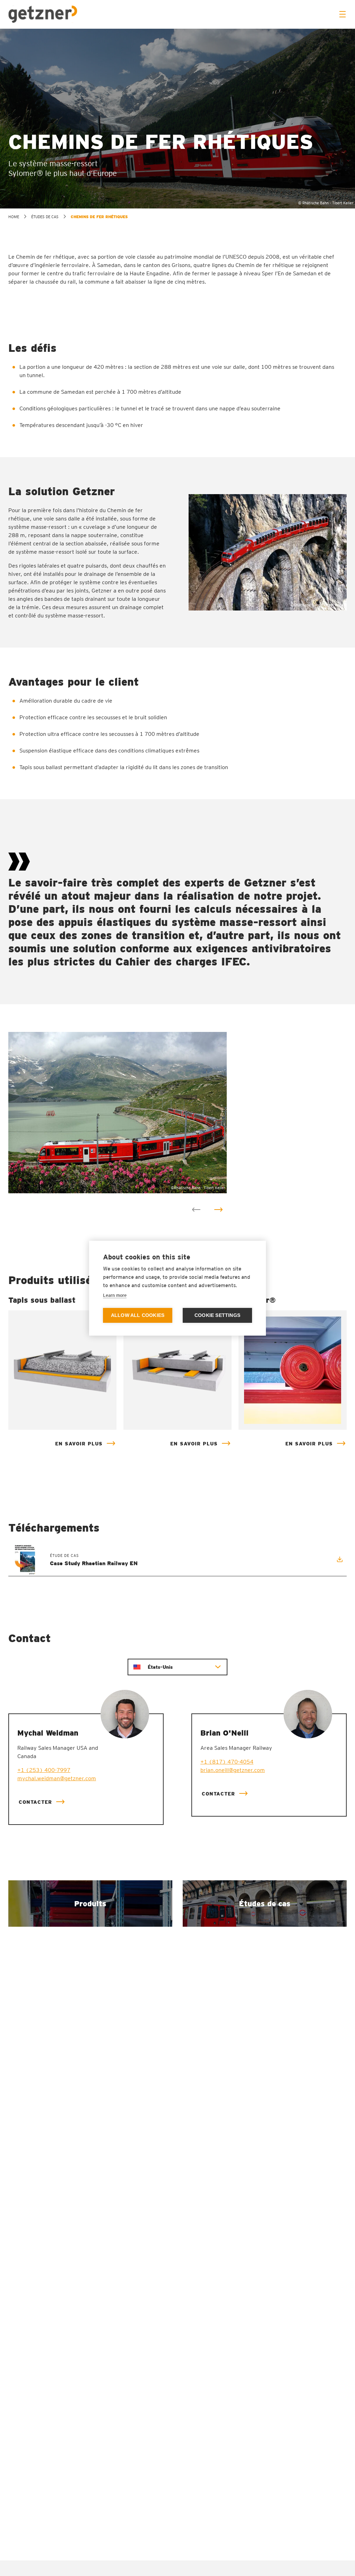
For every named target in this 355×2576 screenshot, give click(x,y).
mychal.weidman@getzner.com (57, 1778)
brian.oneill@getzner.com (233, 1770)
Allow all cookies (138, 1315)
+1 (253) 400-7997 (44, 1770)
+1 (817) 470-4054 (227, 1762)
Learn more (115, 1295)
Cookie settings (217, 1315)
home (14, 217)
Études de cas (45, 217)
